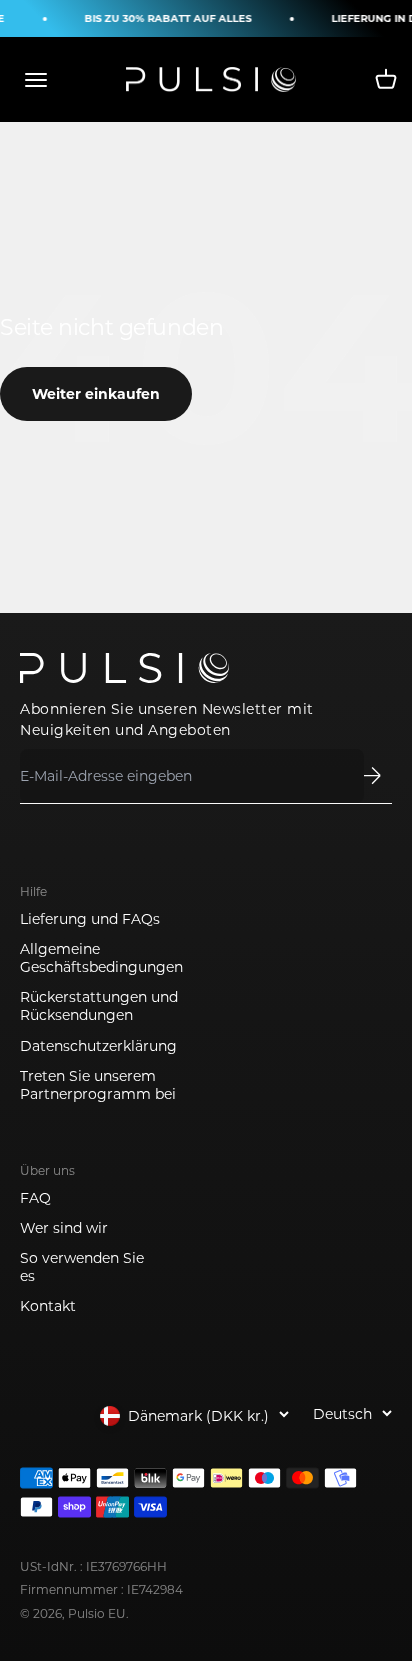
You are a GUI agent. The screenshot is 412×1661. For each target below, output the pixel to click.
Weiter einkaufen (96, 394)
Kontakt (48, 1306)
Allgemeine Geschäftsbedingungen (101, 958)
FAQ (35, 1198)
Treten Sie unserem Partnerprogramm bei (98, 1085)
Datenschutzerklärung (98, 1046)
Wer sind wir (64, 1228)
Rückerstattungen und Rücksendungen (99, 1006)
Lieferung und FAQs (90, 919)
